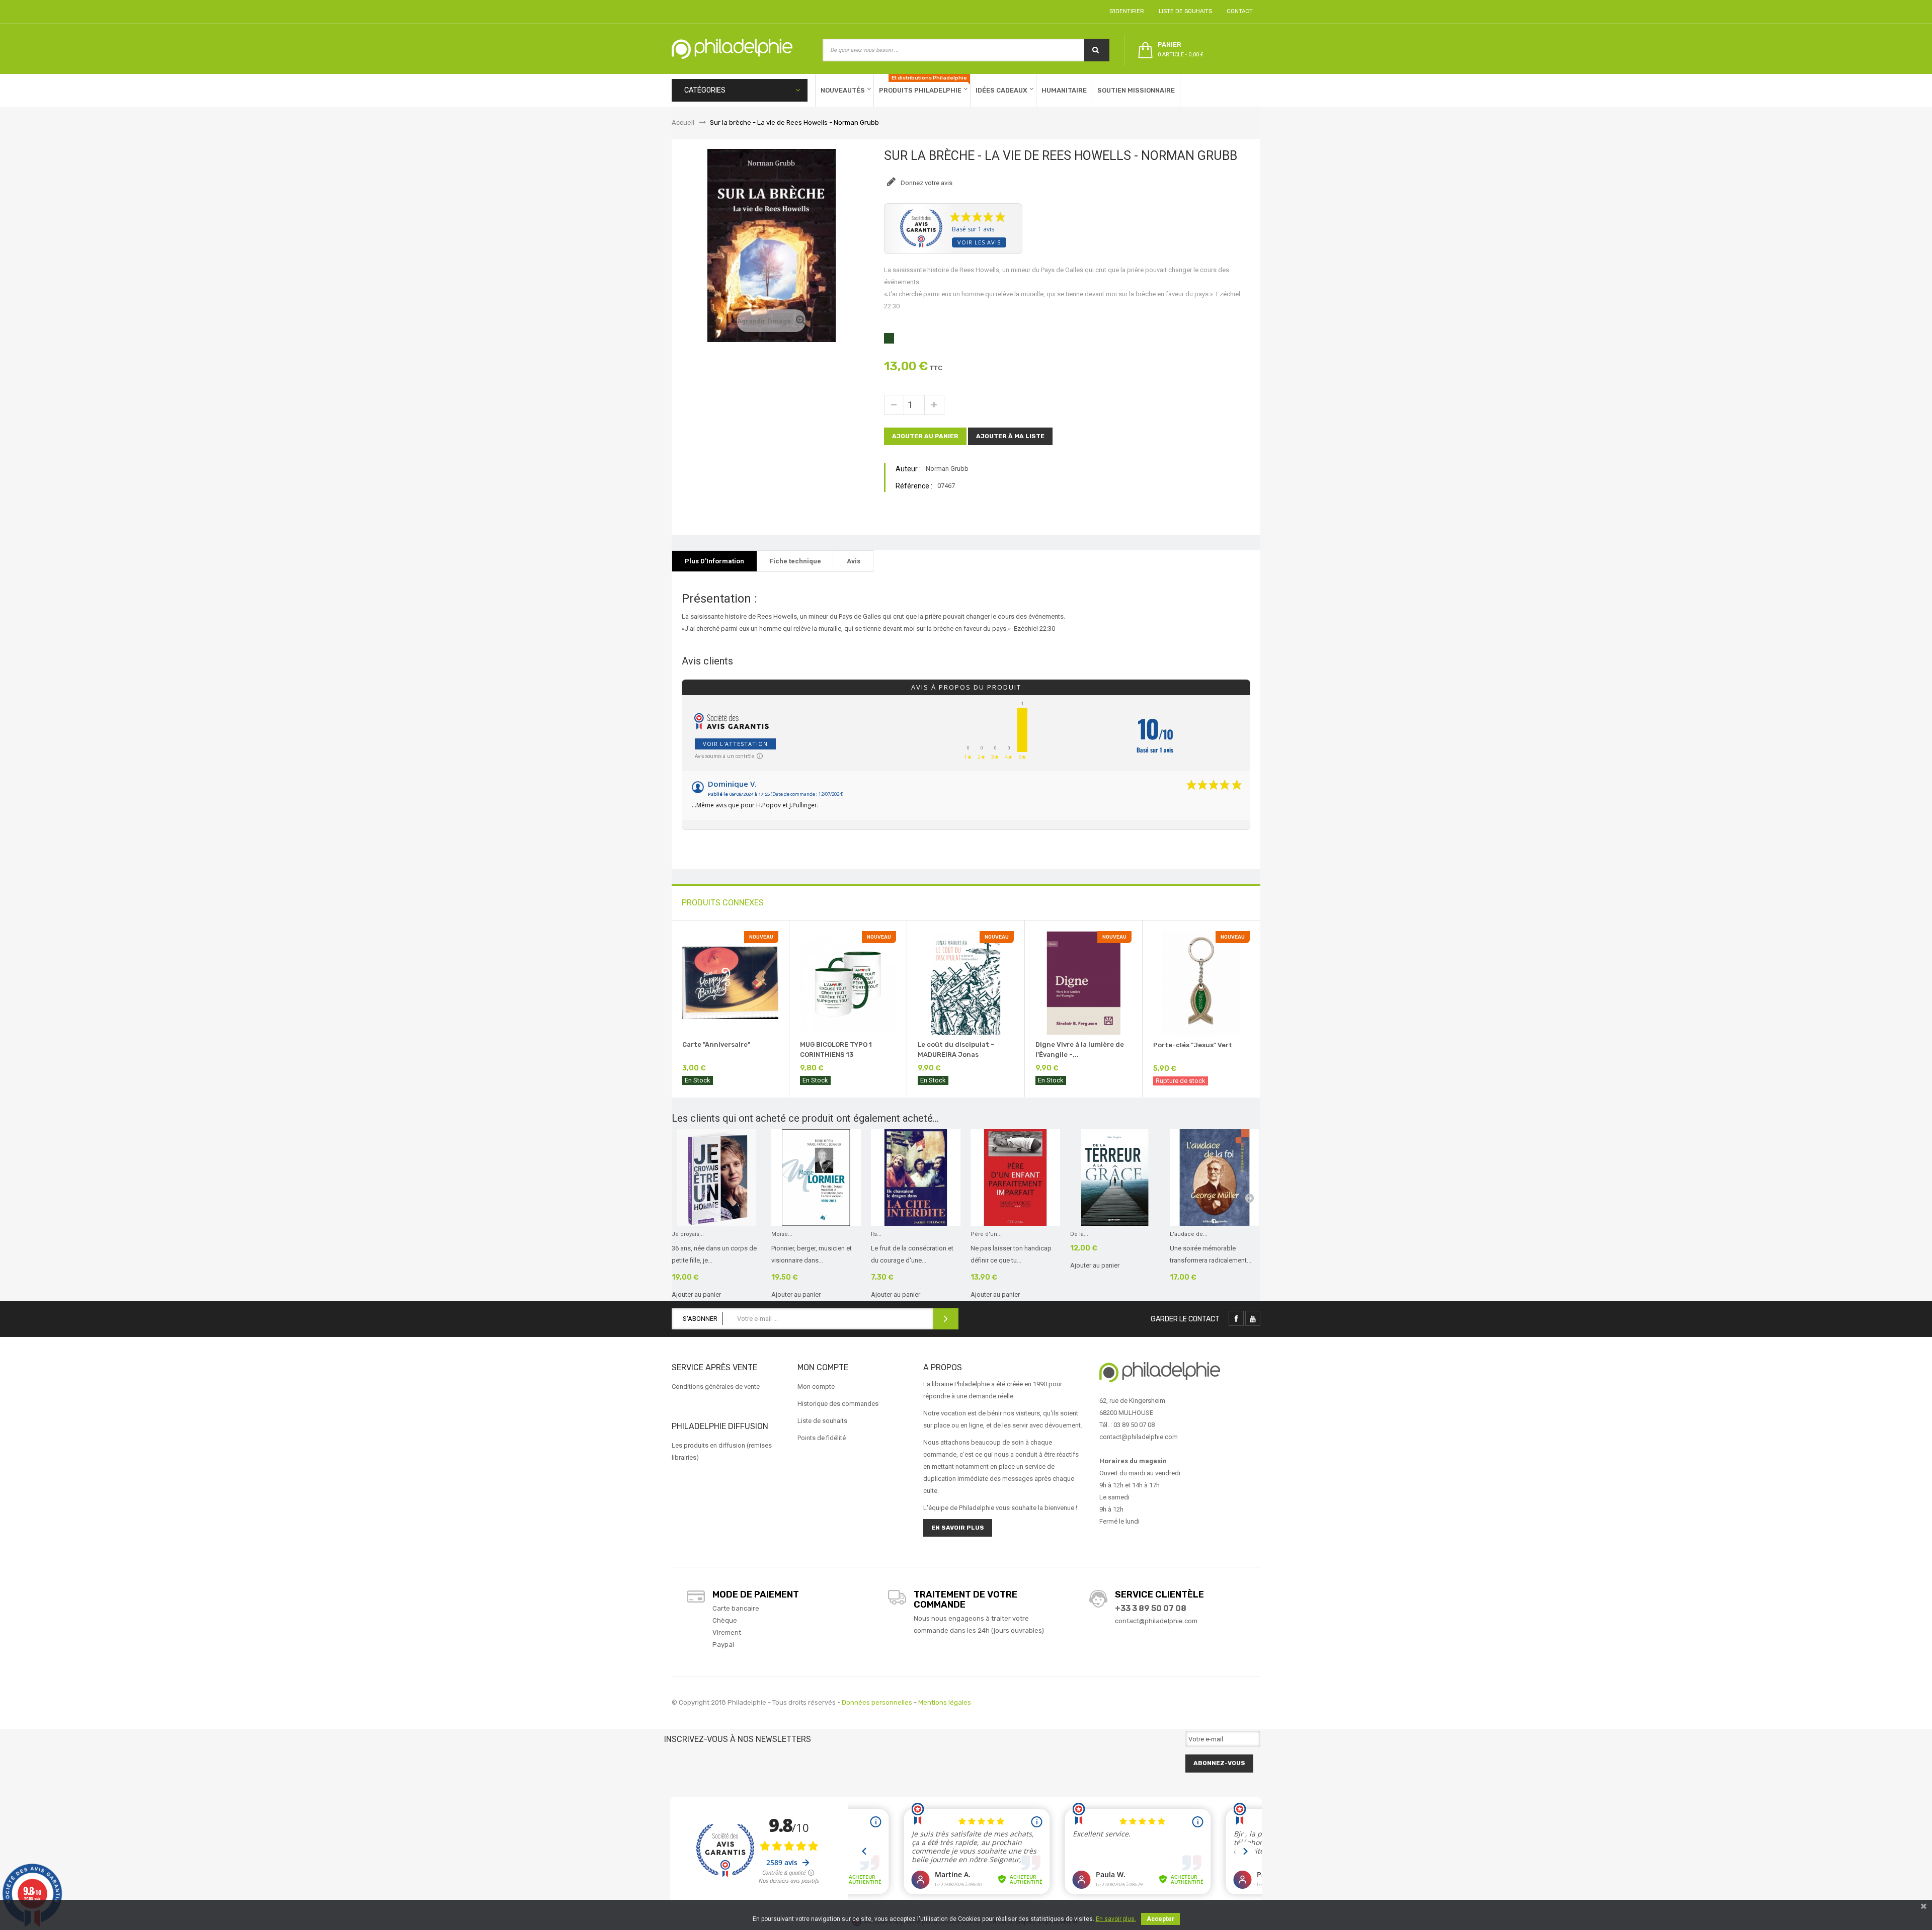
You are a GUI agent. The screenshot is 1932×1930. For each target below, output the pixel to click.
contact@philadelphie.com (1156, 1621)
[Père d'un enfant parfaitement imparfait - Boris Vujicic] (1015, 1178)
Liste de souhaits (1184, 11)
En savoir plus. (1116, 1919)
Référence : (914, 486)
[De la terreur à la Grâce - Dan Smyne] (1115, 1178)
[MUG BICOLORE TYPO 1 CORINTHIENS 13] (848, 983)
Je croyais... (688, 1234)
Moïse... (782, 1234)
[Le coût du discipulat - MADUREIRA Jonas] (966, 983)
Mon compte (816, 1387)
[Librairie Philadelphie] (732, 49)
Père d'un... (986, 1234)
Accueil (683, 122)
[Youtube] (1253, 1318)
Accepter (1160, 1919)
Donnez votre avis (926, 183)
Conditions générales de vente (716, 1387)
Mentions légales (945, 1702)
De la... (1079, 1234)
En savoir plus (958, 1528)
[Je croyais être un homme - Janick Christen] (716, 1178)
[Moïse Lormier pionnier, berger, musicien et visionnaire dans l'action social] (816, 1178)
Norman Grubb (947, 469)
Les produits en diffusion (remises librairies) (722, 1451)
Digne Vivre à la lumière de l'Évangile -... (1080, 1050)
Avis (854, 561)
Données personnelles (877, 1702)
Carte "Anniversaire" (716, 1044)
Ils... (876, 1234)
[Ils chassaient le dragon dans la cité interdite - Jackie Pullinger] (916, 1178)
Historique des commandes (838, 1404)
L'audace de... (1189, 1234)
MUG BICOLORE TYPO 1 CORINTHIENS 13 (836, 1050)
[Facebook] (1236, 1318)
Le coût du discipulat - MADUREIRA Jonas (956, 1050)
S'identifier (1125, 11)
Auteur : (908, 469)
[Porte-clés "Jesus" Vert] (1201, 983)
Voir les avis (979, 242)
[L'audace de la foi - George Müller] (1215, 1178)
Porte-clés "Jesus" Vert (1193, 1045)
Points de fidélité (822, 1438)
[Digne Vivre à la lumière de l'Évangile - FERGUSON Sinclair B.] (1083, 983)
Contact (1238, 11)
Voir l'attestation (735, 744)
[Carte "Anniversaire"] (730, 983)
